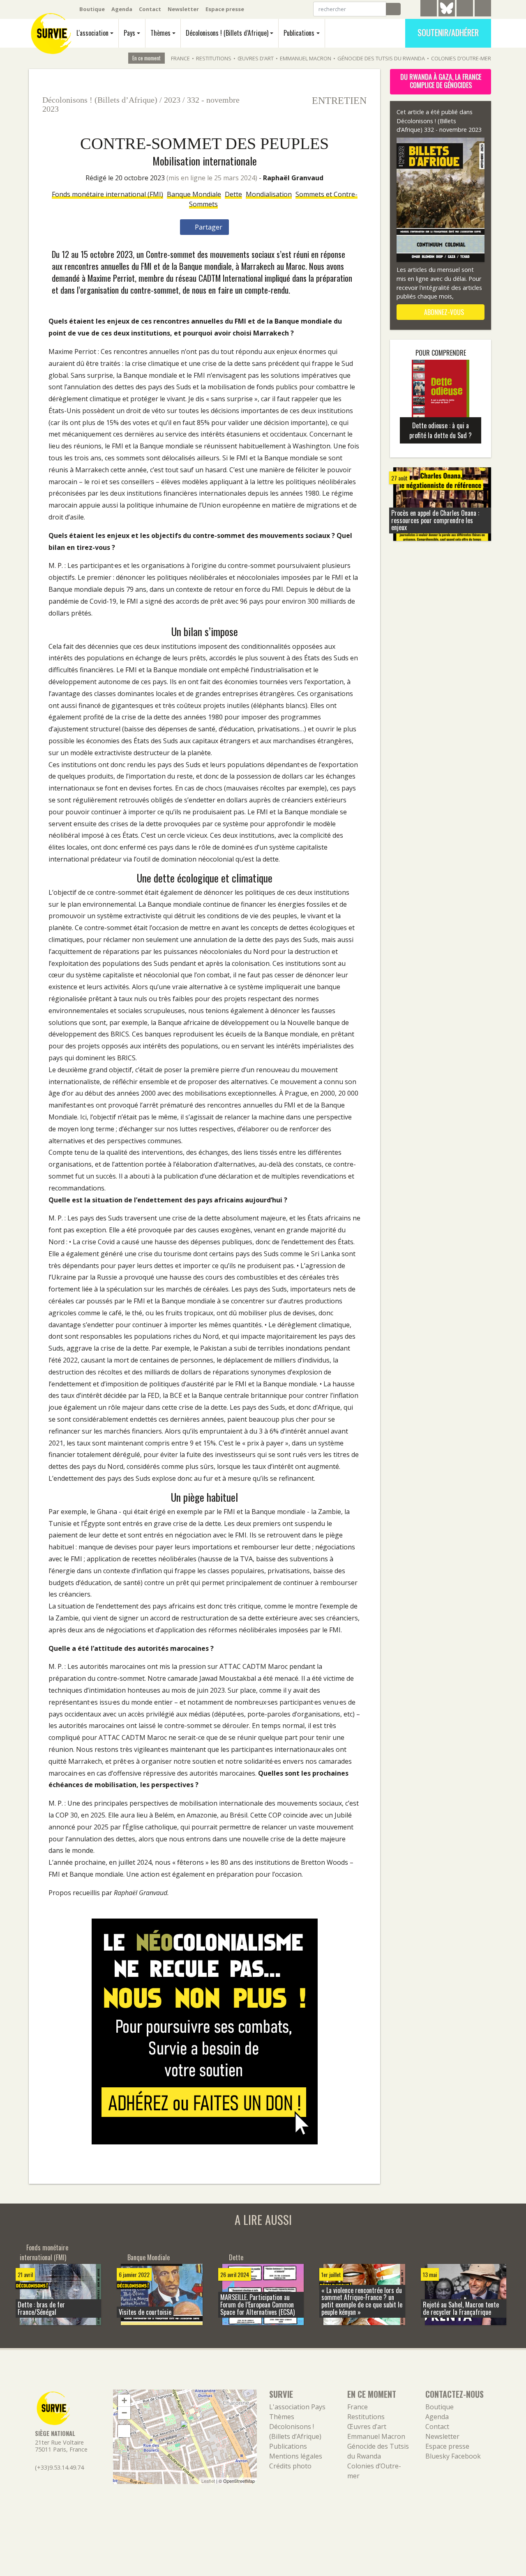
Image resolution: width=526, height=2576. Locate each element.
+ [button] (124, 2400)
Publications (299, 33)
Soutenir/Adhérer (448, 32)
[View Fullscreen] (124, 2431)
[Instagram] (483, 9)
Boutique (92, 9)
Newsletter (183, 9)
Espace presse (225, 9)
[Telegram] (429, 9)
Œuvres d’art (256, 58)
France (180, 58)
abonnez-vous (443, 312)
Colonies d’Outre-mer (461, 58)
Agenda (122, 9)
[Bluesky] (447, 14)
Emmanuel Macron (306, 58)
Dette (233, 194)
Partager (208, 227)
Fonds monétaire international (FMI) (107, 194)
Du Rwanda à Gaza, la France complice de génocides (441, 81)
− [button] (124, 2413)
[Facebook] (465, 9)
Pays (129, 33)
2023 (172, 100)
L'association (92, 33)
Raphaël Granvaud (293, 178)
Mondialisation (269, 194)
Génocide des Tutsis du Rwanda (381, 58)
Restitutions (214, 58)
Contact (150, 9)
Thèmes (160, 33)
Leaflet (208, 2481)
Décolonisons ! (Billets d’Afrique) (227, 33)
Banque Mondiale (194, 194)
